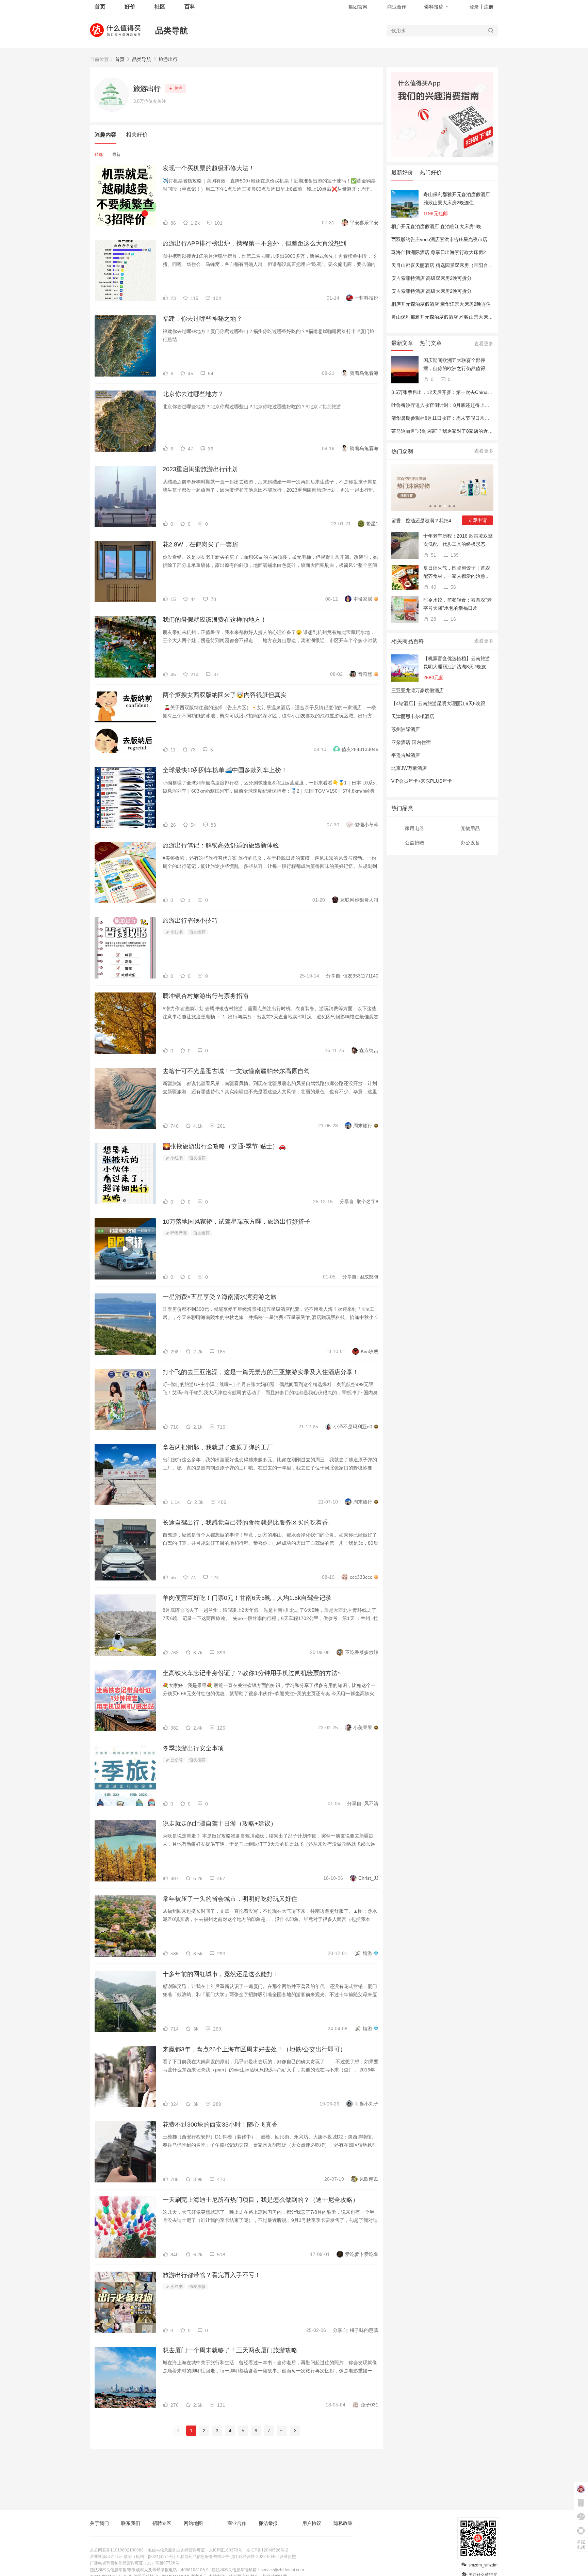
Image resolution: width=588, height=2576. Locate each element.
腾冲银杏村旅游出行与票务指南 (206, 996)
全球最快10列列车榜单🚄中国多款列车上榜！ (225, 770)
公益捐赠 (414, 843)
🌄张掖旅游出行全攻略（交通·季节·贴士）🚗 (224, 1146)
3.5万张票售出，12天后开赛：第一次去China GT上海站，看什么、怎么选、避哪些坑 (482, 392)
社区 (160, 7)
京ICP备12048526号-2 (267, 2550)
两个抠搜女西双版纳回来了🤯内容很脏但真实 (225, 695)
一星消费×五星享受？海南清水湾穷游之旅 (220, 1297)
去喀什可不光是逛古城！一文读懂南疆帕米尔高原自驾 (236, 1071)
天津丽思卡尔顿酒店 (413, 716)
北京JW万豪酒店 (409, 768)
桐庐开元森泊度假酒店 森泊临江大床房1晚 (436, 226)
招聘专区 (162, 2523)
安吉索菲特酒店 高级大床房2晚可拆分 (431, 291)
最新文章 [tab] (402, 343)
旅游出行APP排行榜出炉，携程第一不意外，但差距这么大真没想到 (255, 243)
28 (433, 619)
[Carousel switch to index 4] (445, 506)
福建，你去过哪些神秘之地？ (202, 319)
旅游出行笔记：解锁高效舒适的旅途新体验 (221, 845)
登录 (474, 7)
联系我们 (131, 2523)
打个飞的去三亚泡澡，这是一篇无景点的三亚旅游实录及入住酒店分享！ (261, 1372)
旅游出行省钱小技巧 (190, 921)
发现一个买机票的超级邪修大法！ (209, 168)
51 (433, 555)
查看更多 (484, 344)
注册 (489, 7)
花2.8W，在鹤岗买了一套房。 (203, 544)
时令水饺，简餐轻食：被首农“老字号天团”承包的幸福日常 (458, 604)
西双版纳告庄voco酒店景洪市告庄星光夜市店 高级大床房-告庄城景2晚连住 (471, 239)
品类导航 (171, 30)
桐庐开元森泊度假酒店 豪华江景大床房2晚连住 (441, 304)
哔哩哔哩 (178, 1233)
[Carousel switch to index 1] (430, 506)
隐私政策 (343, 2523)
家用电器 (414, 828)
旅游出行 (168, 59)
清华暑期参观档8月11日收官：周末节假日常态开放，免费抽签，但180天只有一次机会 (483, 418)
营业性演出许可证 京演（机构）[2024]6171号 (132, 2557)
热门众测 (402, 451)
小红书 (176, 932)
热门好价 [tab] (431, 172)
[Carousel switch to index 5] (450, 506)
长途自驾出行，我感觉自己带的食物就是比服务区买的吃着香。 (248, 1523)
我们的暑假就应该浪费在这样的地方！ (215, 620)
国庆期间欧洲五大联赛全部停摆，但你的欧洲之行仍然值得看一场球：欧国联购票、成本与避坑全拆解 (457, 365)
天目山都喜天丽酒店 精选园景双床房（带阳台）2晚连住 (451, 265)
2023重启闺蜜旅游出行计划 (200, 469)
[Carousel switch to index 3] (440, 506)
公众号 (176, 1760)
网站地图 (193, 2523)
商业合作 (397, 7)
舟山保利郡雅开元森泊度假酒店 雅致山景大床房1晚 (446, 317)
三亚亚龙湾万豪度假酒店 (418, 690)
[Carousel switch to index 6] (454, 506)
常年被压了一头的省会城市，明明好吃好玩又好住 (230, 1899)
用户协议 (312, 2523)
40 (433, 587)
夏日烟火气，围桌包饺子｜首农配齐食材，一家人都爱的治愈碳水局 (457, 573)
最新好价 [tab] (402, 172)
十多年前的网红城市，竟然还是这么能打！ (221, 1974)
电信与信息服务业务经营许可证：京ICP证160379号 (195, 2550)
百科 (190, 7)
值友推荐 (197, 932)
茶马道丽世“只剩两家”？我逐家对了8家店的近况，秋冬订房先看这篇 (463, 431)
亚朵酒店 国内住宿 (411, 742)
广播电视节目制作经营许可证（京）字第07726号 (135, 2563)
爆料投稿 (434, 7)
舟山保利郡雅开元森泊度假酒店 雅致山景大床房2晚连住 (457, 198)
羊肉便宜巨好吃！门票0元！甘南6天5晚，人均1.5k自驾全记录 (247, 1598)
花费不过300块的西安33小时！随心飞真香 (220, 2125)
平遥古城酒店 (406, 755)
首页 (120, 59)
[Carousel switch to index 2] (435, 506)
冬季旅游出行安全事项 (193, 1748)
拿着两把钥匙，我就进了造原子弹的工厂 (218, 1447)
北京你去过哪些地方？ (193, 394)
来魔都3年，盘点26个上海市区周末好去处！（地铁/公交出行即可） (254, 2049)
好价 (130, 7)
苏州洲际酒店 (406, 729)
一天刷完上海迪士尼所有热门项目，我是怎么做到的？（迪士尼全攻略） (261, 2200)
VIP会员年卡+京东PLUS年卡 (422, 781)
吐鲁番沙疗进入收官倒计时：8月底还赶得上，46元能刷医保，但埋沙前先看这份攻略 (481, 405)
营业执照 (288, 2557)
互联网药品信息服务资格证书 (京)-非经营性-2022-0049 (226, 2557)
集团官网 (358, 7)
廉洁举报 (268, 2523)
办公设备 (470, 843)
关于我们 (99, 2523)
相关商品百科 (408, 641)
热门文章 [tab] (431, 343)
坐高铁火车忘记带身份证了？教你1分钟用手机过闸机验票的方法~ (252, 1673)
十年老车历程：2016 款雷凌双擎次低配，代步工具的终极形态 (458, 540)
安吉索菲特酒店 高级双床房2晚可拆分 (431, 278)
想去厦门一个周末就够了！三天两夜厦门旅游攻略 (230, 2350)
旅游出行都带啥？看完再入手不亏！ (212, 2275)
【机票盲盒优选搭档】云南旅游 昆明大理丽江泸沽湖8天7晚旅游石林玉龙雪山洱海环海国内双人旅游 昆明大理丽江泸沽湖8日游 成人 (457, 663)
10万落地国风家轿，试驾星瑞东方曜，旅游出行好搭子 (236, 1222)
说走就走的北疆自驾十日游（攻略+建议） (220, 1824)
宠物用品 (470, 828)
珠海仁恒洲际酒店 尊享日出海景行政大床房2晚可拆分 (448, 252)
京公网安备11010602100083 (117, 2550)
